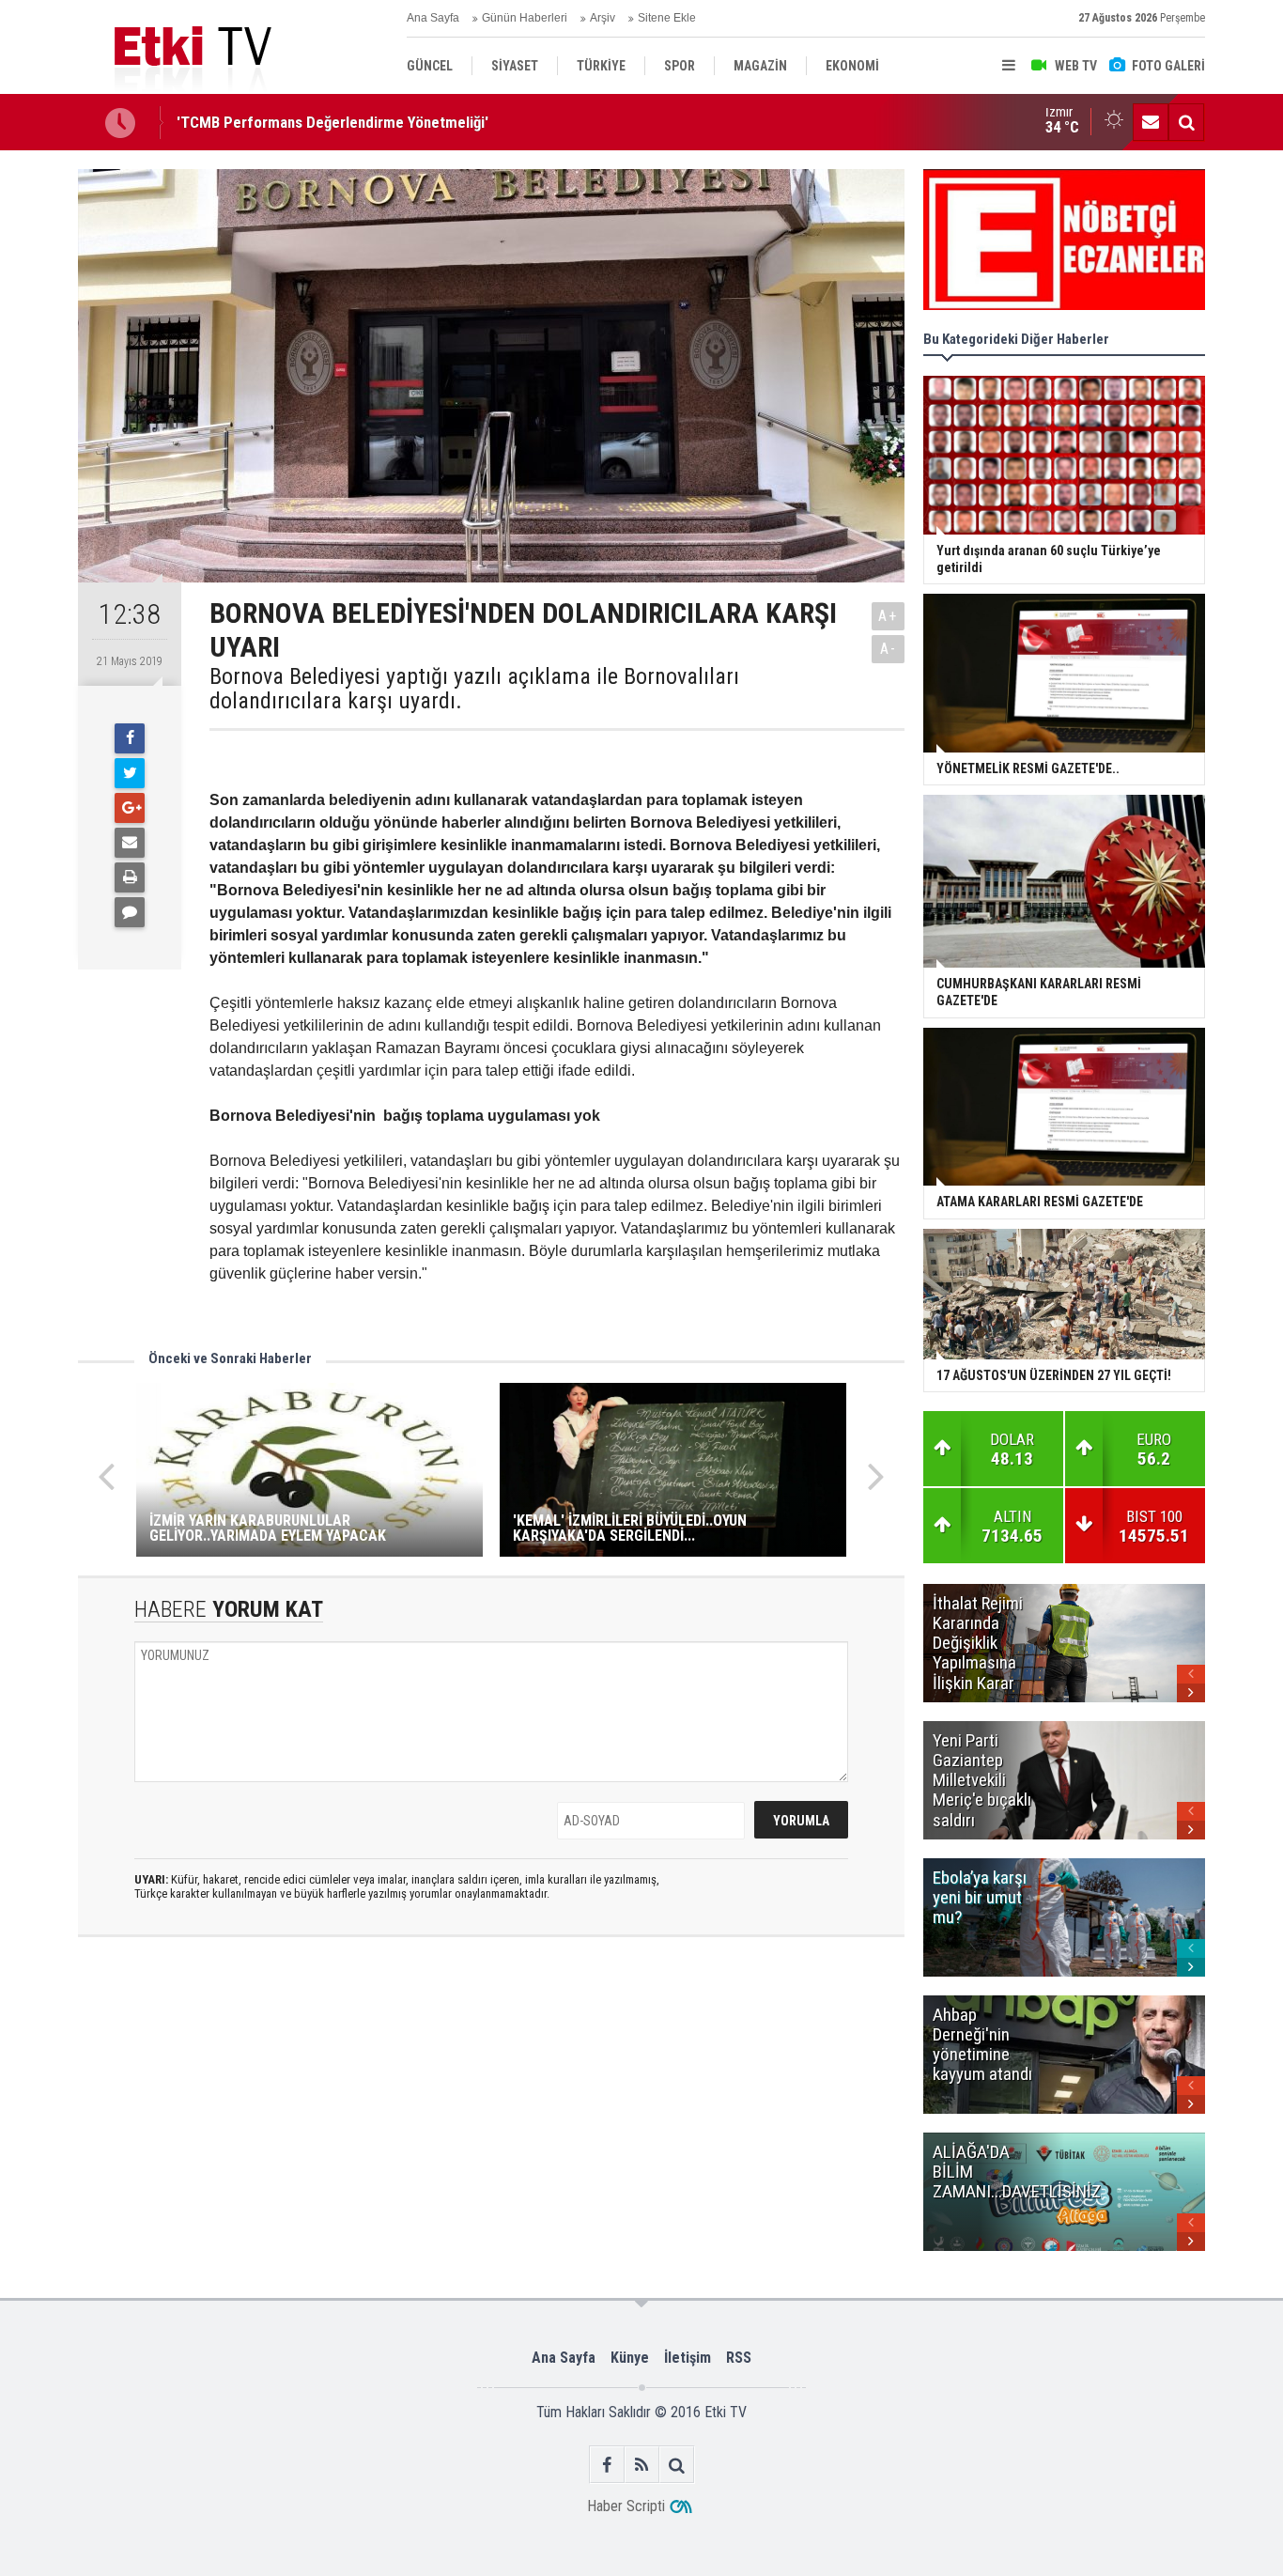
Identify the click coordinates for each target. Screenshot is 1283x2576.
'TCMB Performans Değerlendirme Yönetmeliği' (332, 122)
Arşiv (603, 18)
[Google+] (130, 808)
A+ (888, 616)
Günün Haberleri (525, 18)
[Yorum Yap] (130, 912)
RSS (739, 2358)
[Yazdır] (130, 877)
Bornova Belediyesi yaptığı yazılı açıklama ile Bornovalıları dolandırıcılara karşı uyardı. (474, 689)
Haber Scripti (626, 2506)
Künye (630, 2358)
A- (889, 649)
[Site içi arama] (1186, 122)
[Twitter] (130, 773)
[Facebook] (130, 738)
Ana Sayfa (433, 18)
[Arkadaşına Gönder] (130, 843)
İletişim (688, 2358)
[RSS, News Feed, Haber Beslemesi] (642, 2465)
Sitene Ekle (667, 18)
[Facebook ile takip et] (607, 2465)
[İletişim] (1151, 122)
